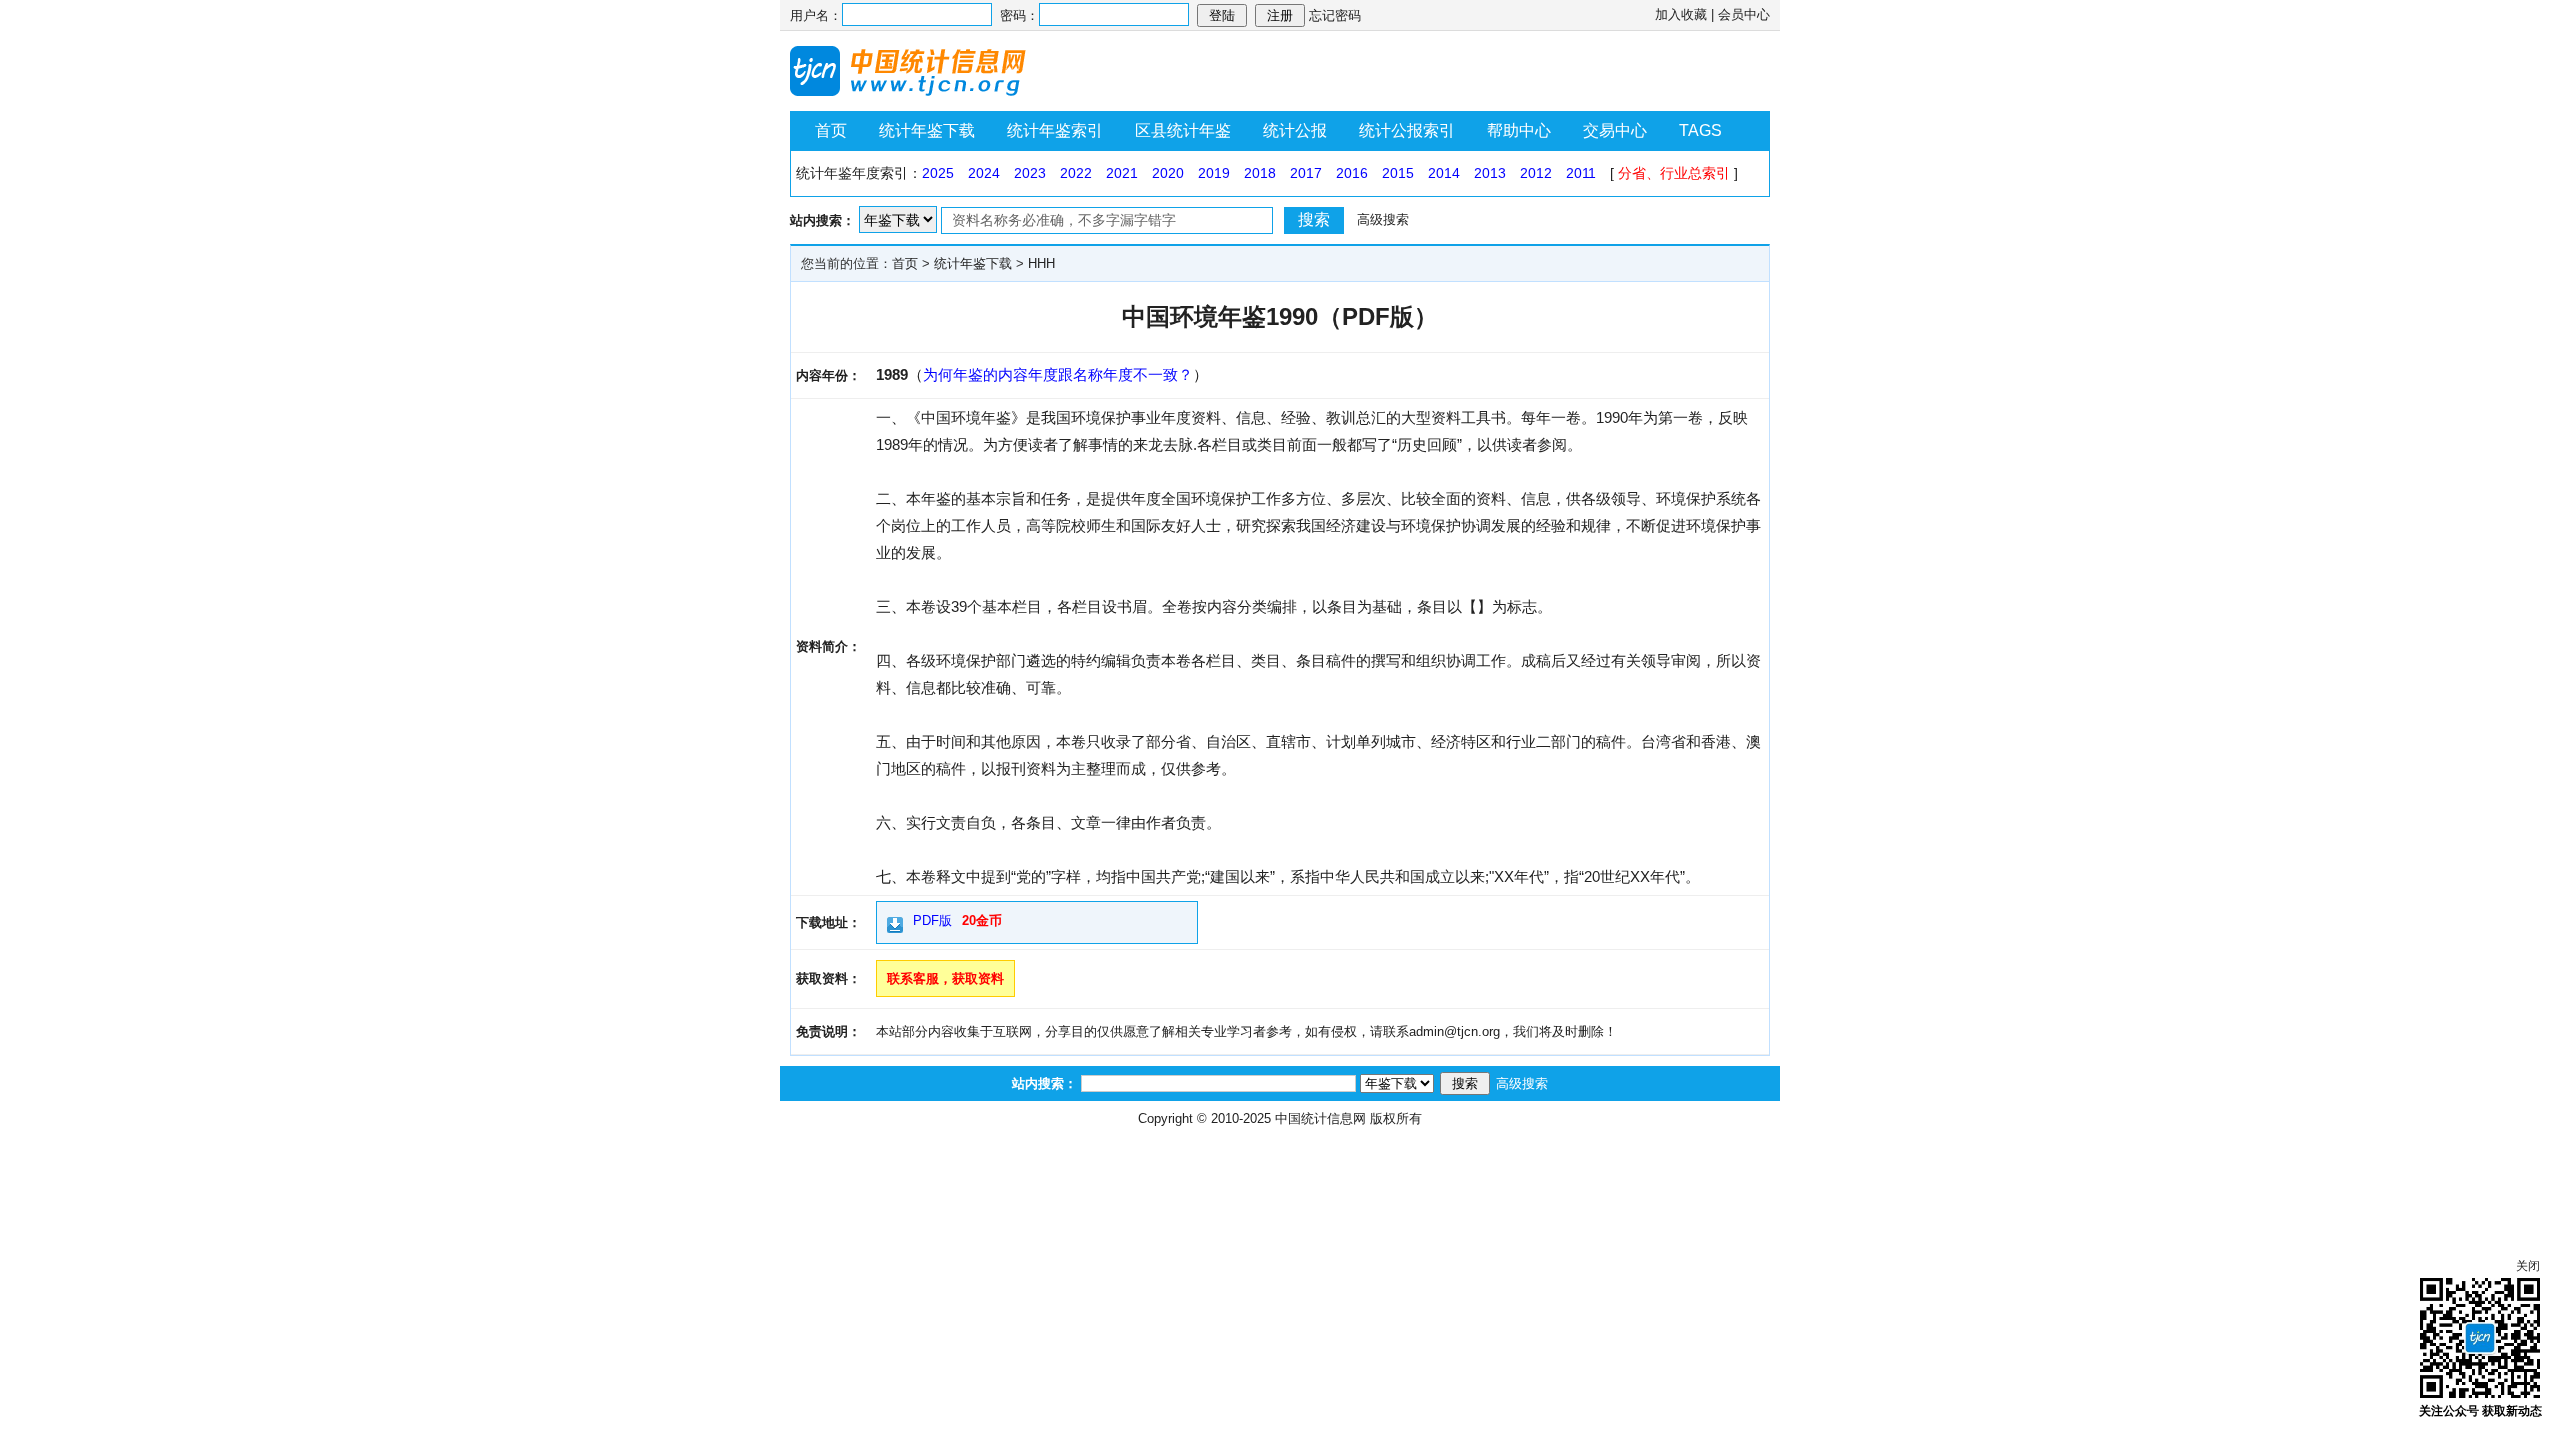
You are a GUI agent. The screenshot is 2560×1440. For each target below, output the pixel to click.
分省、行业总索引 (1674, 173)
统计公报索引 (1407, 130)
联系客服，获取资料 (945, 978)
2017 (1306, 173)
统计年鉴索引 (1055, 130)
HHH (1041, 263)
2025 (938, 173)
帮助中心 (1519, 130)
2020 (1168, 173)
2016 (1352, 173)
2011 (1581, 173)
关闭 (2528, 1266)
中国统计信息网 (1320, 1118)
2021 (1122, 173)
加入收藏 (1681, 14)
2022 (1076, 173)
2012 (1536, 173)
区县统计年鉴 (1183, 130)
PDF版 (932, 920)
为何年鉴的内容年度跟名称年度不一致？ (1058, 374)
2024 (984, 173)
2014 (1444, 173)
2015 (1398, 173)
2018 (1260, 173)
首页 (831, 130)
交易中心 (1615, 130)
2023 (1030, 173)
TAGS (1700, 130)
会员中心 (1744, 14)
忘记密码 (1335, 15)
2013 (1490, 173)
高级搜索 (1383, 219)
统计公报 (1295, 130)
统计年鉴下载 (927, 130)
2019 (1214, 173)
